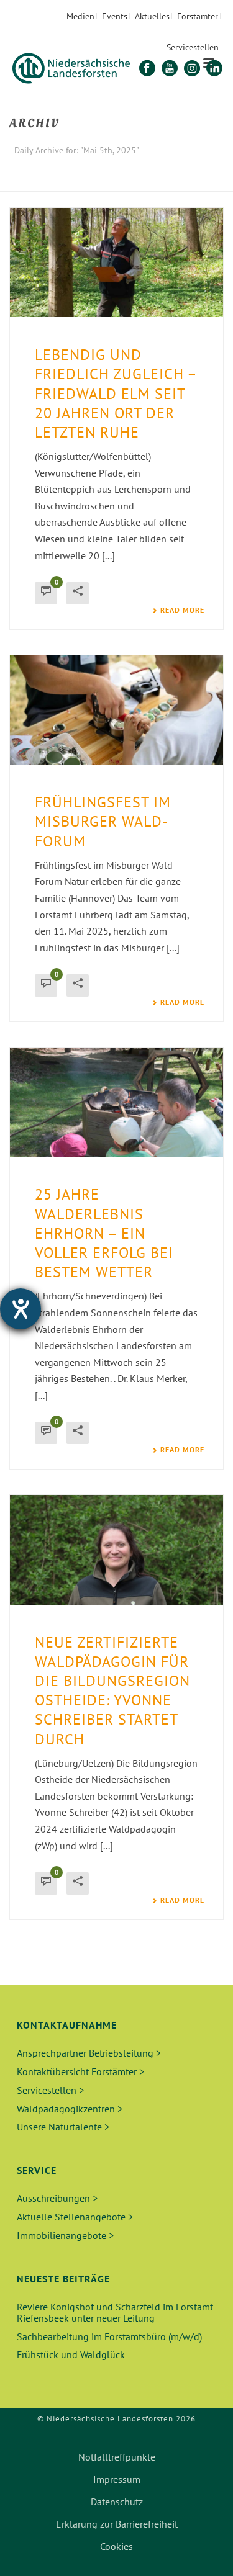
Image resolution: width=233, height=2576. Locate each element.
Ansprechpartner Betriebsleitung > (89, 2053)
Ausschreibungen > (57, 2198)
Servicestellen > (50, 2090)
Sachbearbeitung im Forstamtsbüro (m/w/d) (109, 2336)
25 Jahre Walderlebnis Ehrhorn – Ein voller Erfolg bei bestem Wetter (104, 1233)
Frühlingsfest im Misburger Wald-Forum (103, 821)
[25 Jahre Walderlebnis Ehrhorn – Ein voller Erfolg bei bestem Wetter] (116, 1102)
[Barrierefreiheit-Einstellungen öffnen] (21, 1309)
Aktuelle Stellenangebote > (75, 2217)
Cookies (116, 2546)
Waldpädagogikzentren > (70, 2109)
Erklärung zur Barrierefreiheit (117, 2524)
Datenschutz (117, 2502)
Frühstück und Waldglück (71, 2354)
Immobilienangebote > (65, 2235)
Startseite (69, 183)
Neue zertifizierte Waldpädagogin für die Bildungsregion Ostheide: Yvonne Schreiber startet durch (112, 1691)
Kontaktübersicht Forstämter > (80, 2071)
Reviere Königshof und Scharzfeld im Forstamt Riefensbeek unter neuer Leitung (115, 2312)
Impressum (117, 2479)
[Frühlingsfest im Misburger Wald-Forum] (116, 710)
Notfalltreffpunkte (117, 2457)
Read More (182, 610)
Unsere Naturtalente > (63, 2127)
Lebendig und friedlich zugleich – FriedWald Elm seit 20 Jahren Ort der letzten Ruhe (116, 393)
